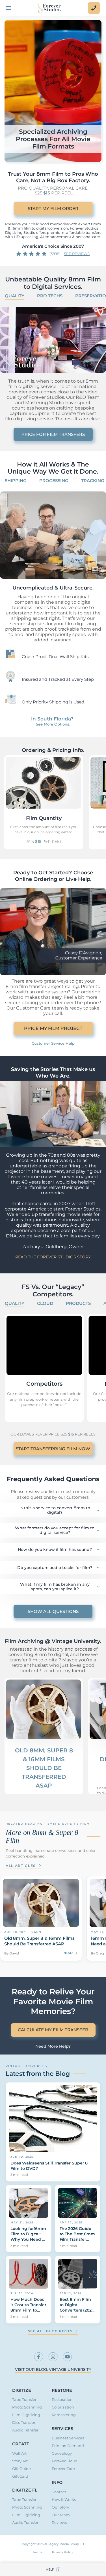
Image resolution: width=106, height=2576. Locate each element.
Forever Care (63, 2469)
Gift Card (20, 2476)
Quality (15, 296)
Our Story (60, 2507)
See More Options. (53, 724)
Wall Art (19, 2453)
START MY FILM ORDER (53, 208)
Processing (54, 481)
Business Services (68, 2438)
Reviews (59, 2523)
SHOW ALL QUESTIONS (53, 1611)
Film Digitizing (26, 2415)
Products (78, 1303)
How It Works (64, 2500)
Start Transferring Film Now (53, 1449)
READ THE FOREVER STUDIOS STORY (53, 1257)
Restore (62, 2390)
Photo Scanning (27, 2407)
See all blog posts (50, 2331)
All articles (21, 1866)
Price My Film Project (53, 1028)
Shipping (16, 481)
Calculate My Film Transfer (53, 2030)
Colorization (63, 2407)
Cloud (45, 1303)
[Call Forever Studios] (94, 8)
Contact (59, 2492)
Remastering (64, 2415)
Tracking (93, 481)
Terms (37, 2552)
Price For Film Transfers (53, 434)
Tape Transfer (24, 2400)
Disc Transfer (24, 2423)
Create (21, 2444)
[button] (53, 2569)
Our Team (61, 2515)
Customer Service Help (53, 1043)
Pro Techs (50, 296)
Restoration (62, 2400)
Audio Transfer (25, 2430)
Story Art (20, 2461)
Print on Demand (68, 2446)
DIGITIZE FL (25, 2490)
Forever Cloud (65, 2461)
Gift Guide (21, 2469)
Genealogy (62, 2453)
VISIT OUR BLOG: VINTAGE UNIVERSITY (53, 2370)
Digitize (22, 2390)
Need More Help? (53, 2046)
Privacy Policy (63, 2552)
